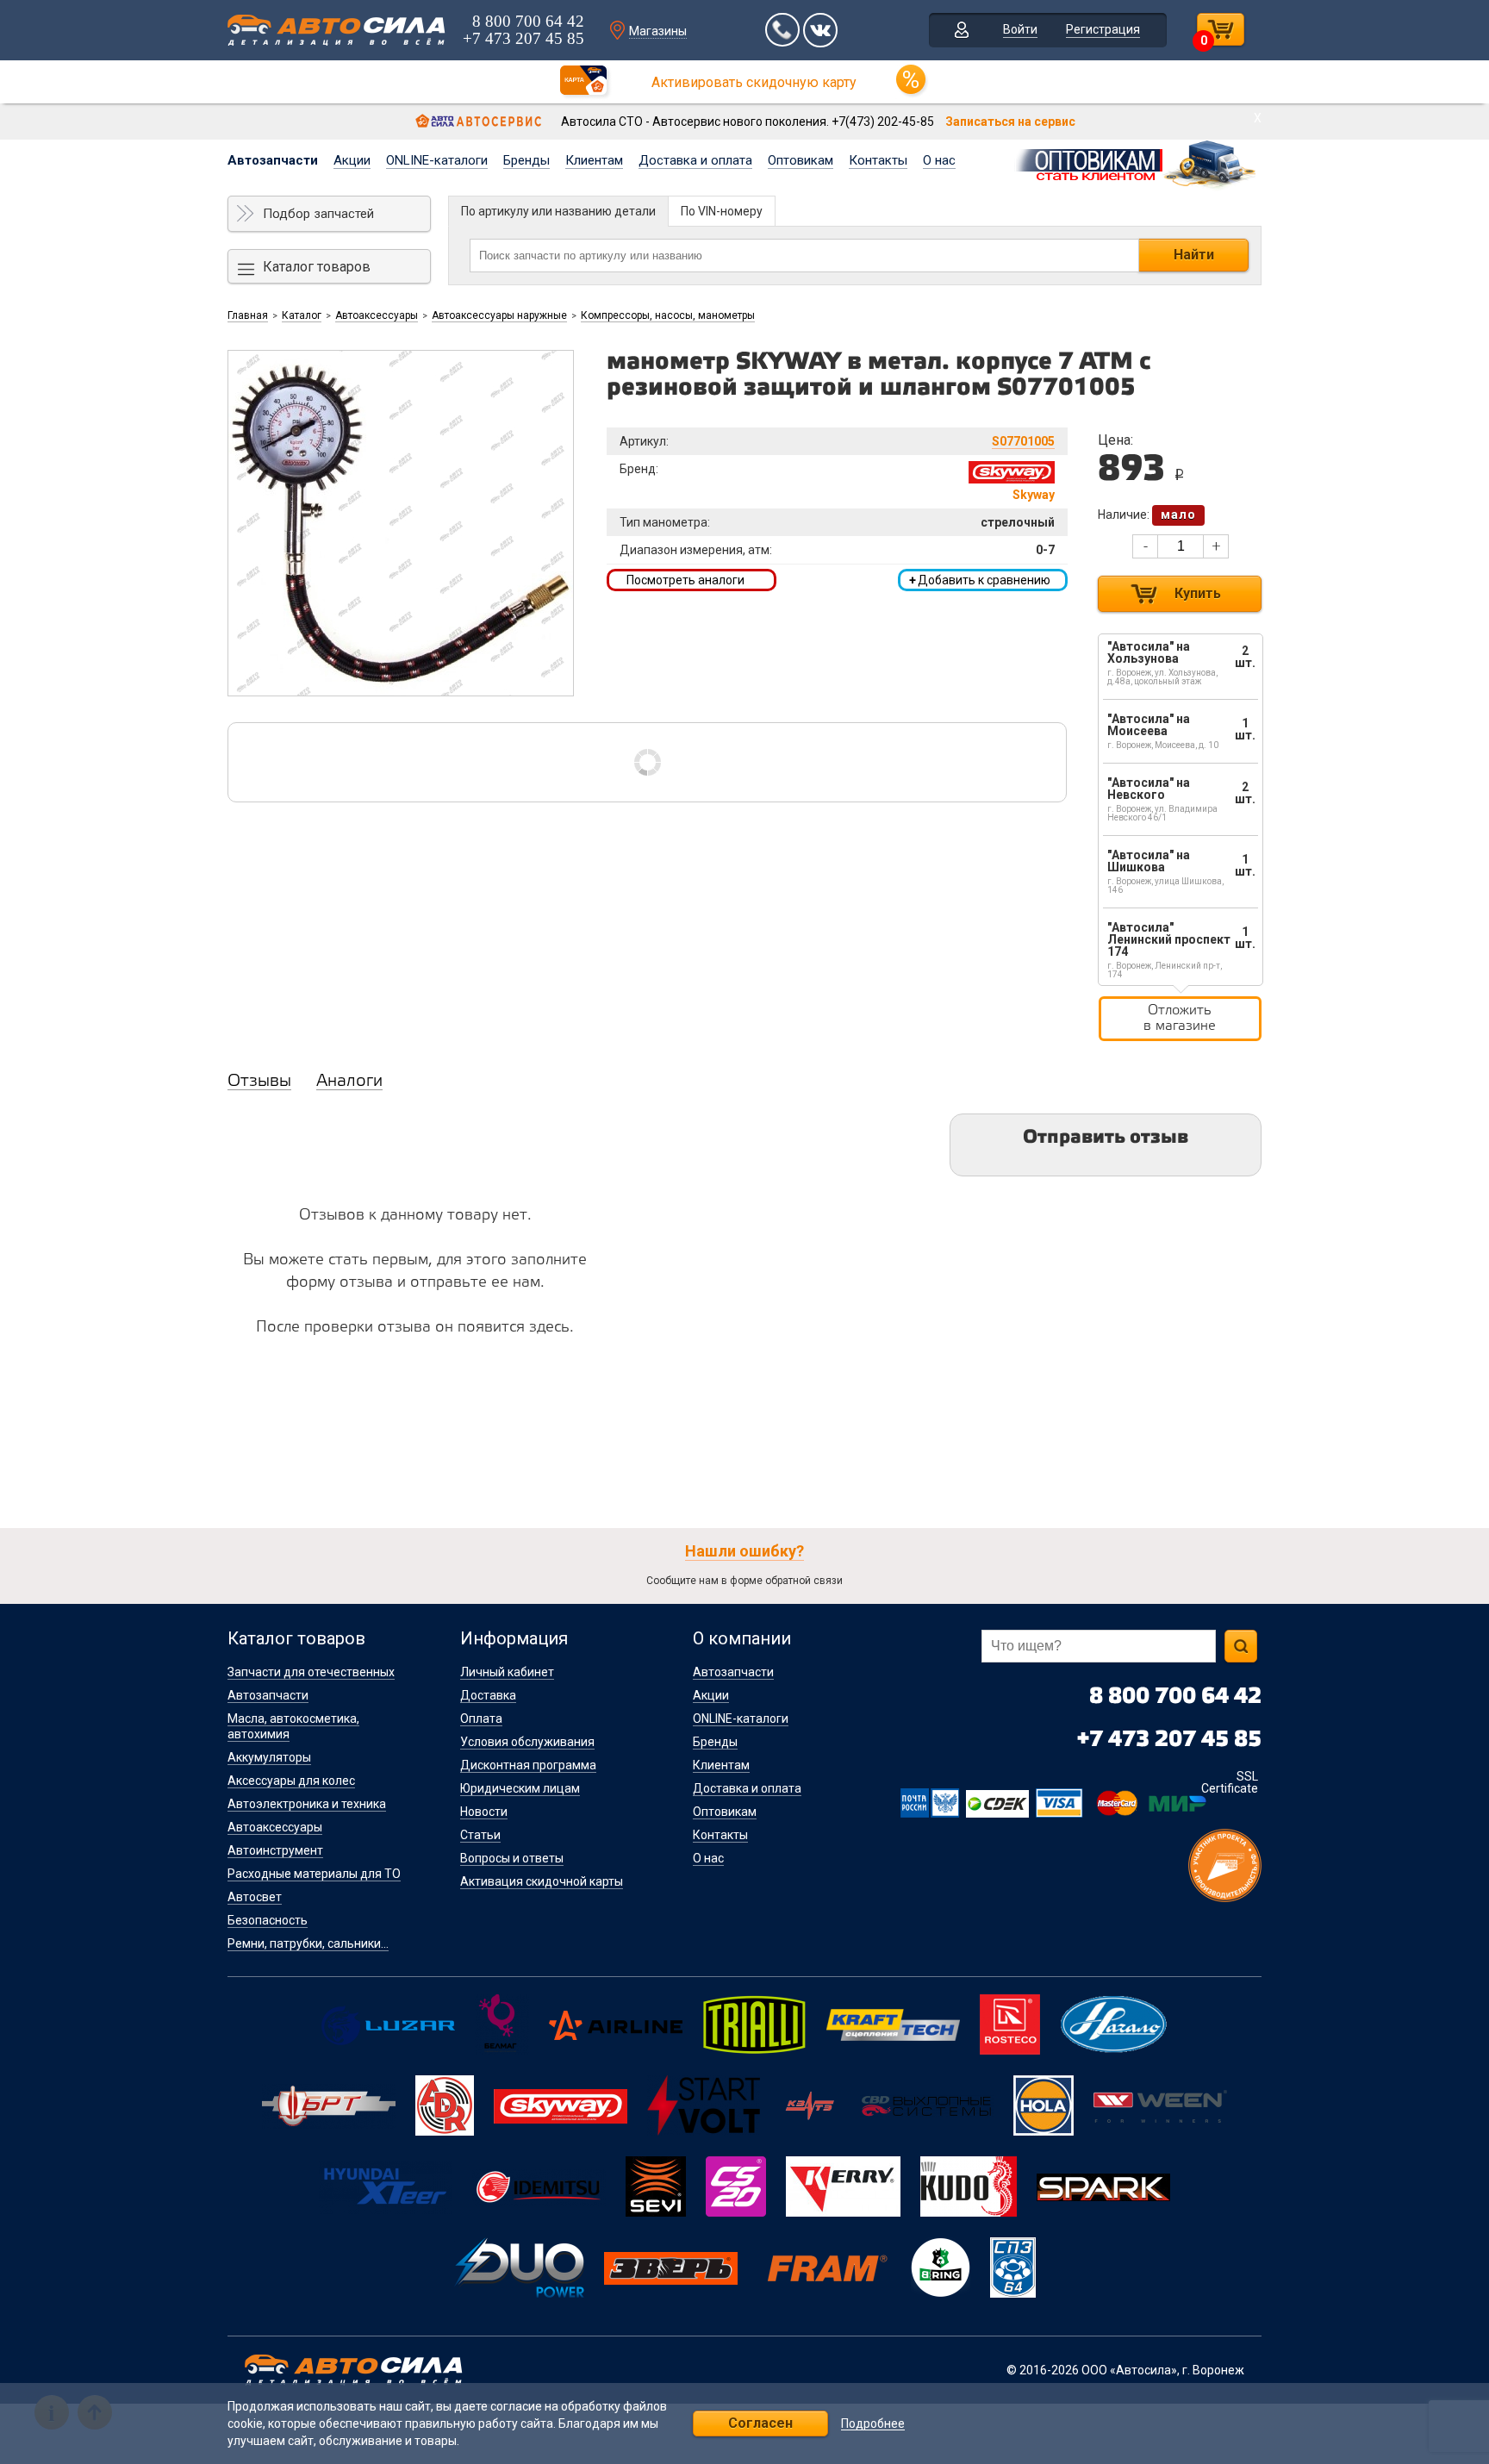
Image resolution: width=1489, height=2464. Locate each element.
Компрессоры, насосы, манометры (668, 315)
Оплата (481, 1719)
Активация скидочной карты (542, 1881)
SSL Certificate (1230, 1782)
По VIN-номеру (722, 211)
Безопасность (268, 1920)
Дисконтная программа (528, 1765)
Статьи (480, 1835)
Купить (1198, 593)
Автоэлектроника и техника (307, 1804)
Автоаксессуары (377, 315)
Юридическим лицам (520, 1788)
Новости (484, 1812)
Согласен (760, 2423)
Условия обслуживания (527, 1742)
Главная (248, 315)
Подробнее (873, 2424)
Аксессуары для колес (291, 1781)
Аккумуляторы (269, 1757)
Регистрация (1103, 29)
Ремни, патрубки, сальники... (308, 1943)
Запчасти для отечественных (311, 1672)
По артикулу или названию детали (558, 211)
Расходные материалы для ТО (314, 1874)
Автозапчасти (273, 160)
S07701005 (1023, 441)
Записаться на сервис (1010, 122)
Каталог (302, 315)
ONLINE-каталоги (437, 160)
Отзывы (259, 1082)
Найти (1194, 255)
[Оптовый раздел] (1137, 162)
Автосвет (255, 1897)
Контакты (878, 160)
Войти (1020, 29)
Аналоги (349, 1082)
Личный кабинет (507, 1672)
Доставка (488, 1695)
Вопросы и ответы (512, 1858)
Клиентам (594, 160)
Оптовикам (801, 160)
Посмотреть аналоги (685, 580)
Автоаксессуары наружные (499, 315)
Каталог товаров (317, 267)
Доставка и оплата (695, 160)
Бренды (526, 160)
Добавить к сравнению (980, 580)
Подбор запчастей (318, 214)
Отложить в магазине (1180, 1018)
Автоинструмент (275, 1850)
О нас (939, 160)
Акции (352, 160)
